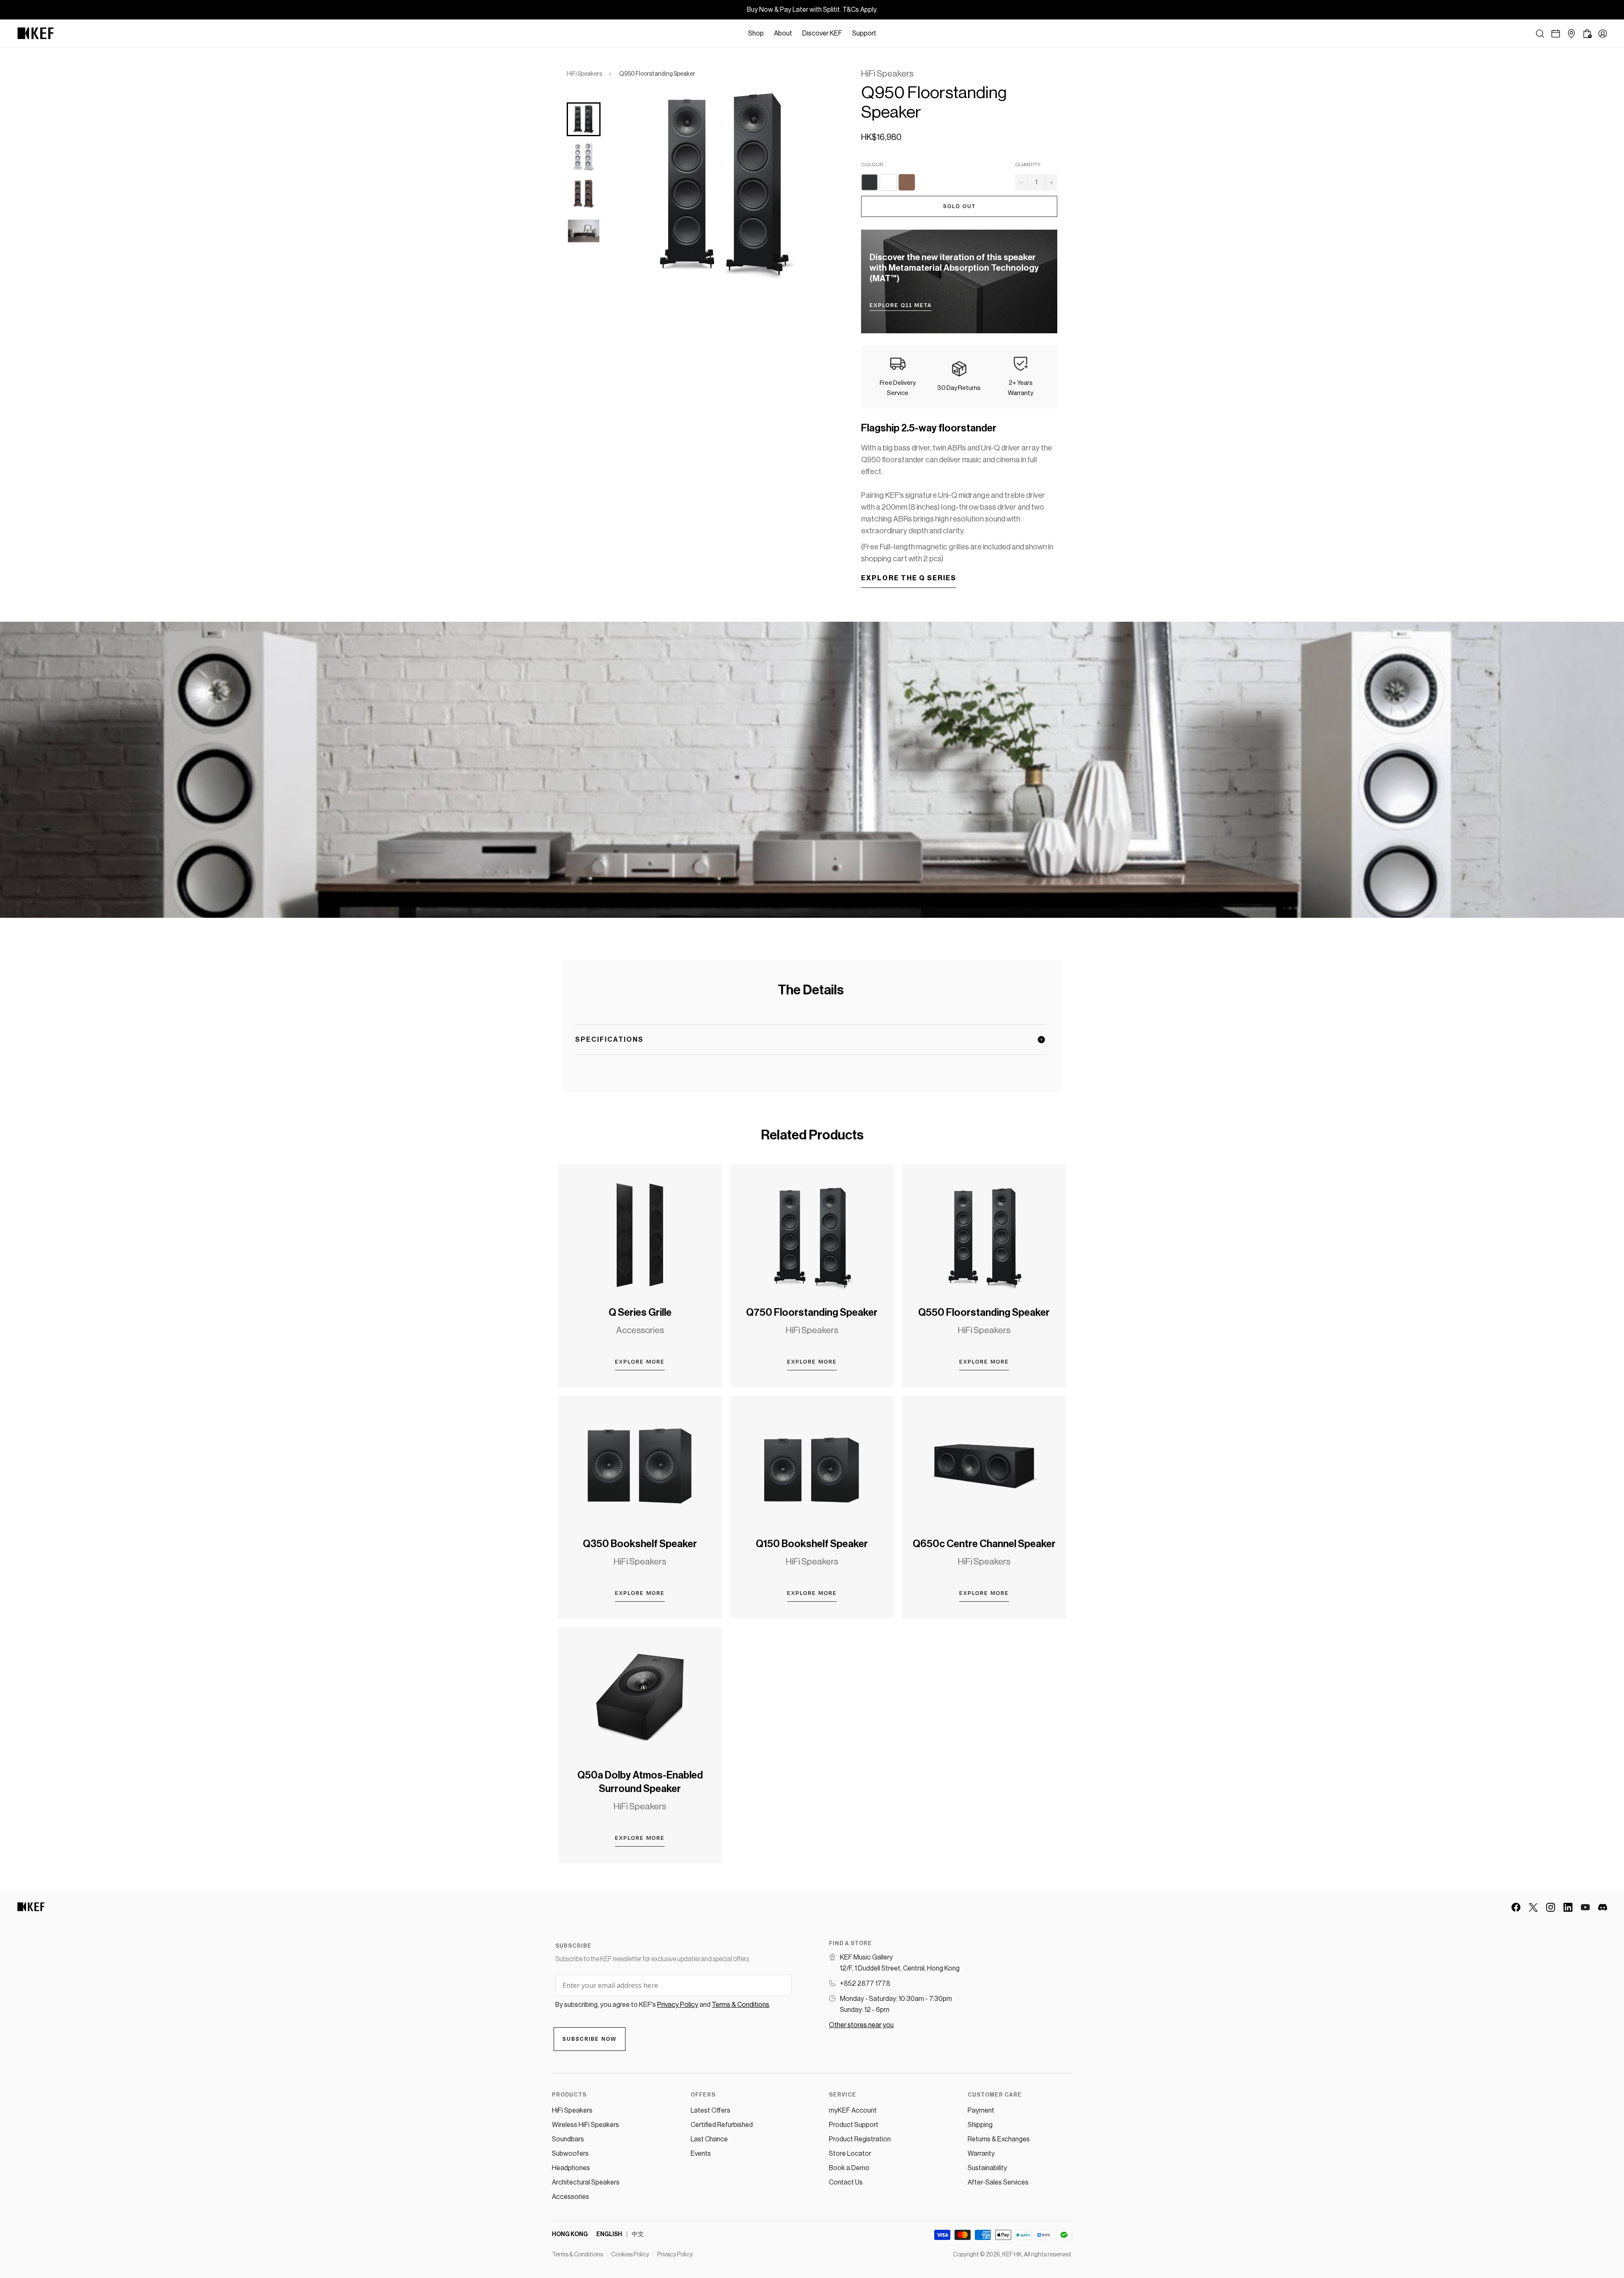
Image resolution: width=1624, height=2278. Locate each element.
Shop (756, 33)
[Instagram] (1551, 1907)
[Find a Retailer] (1571, 34)
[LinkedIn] (1568, 1907)
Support (864, 33)
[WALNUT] (907, 182)
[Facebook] (1516, 1907)
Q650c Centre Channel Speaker (984, 1544)
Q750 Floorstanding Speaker (812, 1312)
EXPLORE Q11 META (901, 305)
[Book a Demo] (1556, 34)
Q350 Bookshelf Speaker (640, 1544)
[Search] (1540, 34)
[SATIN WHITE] (888, 182)
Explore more (640, 1362)
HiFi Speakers (584, 74)
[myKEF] (1603, 34)
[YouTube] (1585, 1907)
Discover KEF (822, 33)
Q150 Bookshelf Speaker (812, 1544)
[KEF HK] (36, 33)
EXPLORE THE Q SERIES (909, 578)
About (783, 33)
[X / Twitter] (1533, 1907)
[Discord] (1603, 1907)
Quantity (1028, 165)
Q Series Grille (640, 1312)
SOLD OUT (959, 206)
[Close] (886, 33)
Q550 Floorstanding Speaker (984, 1312)
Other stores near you (861, 2025)
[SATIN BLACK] (870, 182)
